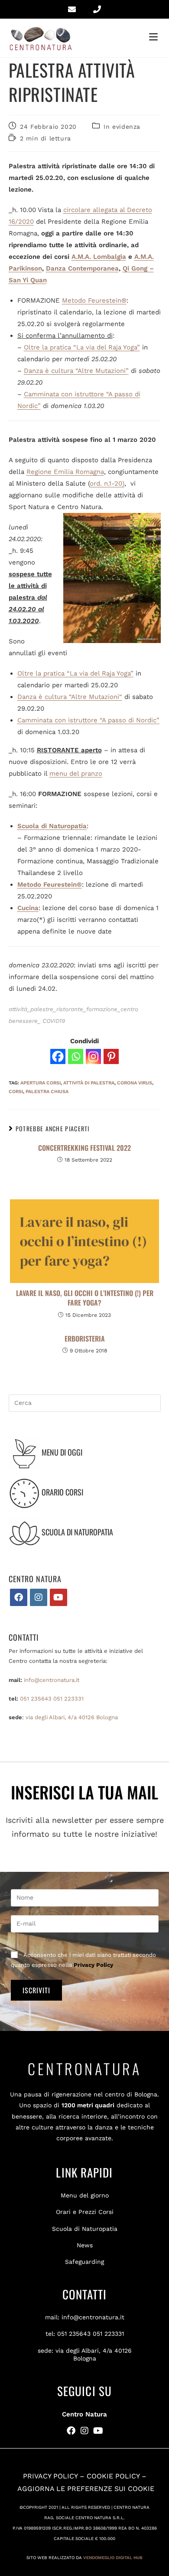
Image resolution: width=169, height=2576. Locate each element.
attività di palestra (89, 1083)
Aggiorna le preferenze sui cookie (86, 2489)
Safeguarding (84, 2262)
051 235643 (36, 1699)
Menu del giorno (85, 2195)
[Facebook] (58, 1056)
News (85, 2245)
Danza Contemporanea (82, 268)
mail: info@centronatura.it (85, 2317)
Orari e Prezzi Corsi (85, 2212)
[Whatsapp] (76, 1056)
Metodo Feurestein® (94, 300)
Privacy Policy (93, 1965)
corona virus (135, 1083)
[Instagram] (93, 1056)
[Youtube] (58, 1597)
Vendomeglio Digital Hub (113, 2558)
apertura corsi (41, 1083)
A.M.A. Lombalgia (99, 257)
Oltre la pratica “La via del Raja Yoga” (82, 347)
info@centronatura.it (52, 1680)
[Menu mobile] (155, 37)
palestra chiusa (47, 1092)
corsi (16, 1092)
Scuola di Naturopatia (85, 2229)
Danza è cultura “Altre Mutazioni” (76, 371)
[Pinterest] (111, 1056)
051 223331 (68, 1699)
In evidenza (122, 127)
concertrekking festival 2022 (84, 1148)
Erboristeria (85, 1339)
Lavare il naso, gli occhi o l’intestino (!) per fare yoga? (85, 1298)
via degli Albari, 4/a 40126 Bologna (72, 1717)
